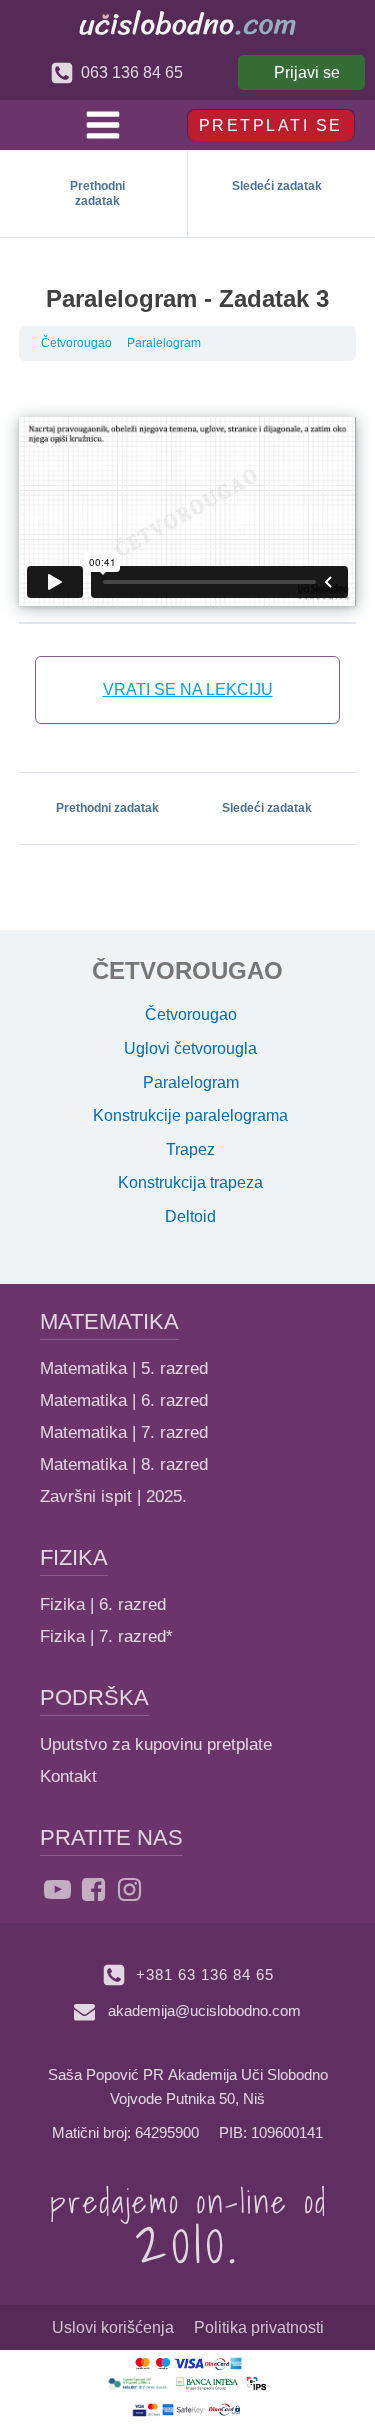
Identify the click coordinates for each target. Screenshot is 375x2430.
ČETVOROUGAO (187, 970)
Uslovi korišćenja (113, 2327)
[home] (187, 22)
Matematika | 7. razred (124, 1432)
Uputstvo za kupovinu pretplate (156, 1744)
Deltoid (190, 1216)
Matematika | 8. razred (124, 1464)
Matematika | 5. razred (124, 1368)
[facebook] (93, 1889)
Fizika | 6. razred (103, 1604)
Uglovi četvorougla (190, 1048)
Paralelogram (164, 343)
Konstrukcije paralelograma (190, 1115)
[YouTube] (57, 1889)
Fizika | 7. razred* (106, 1636)
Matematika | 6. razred (124, 1400)
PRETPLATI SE (271, 125)
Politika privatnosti (259, 2327)
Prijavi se (307, 72)
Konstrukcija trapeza (190, 1182)
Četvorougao (76, 343)
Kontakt (68, 1776)
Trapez (190, 1149)
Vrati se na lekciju (188, 689)
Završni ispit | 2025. (113, 1496)
